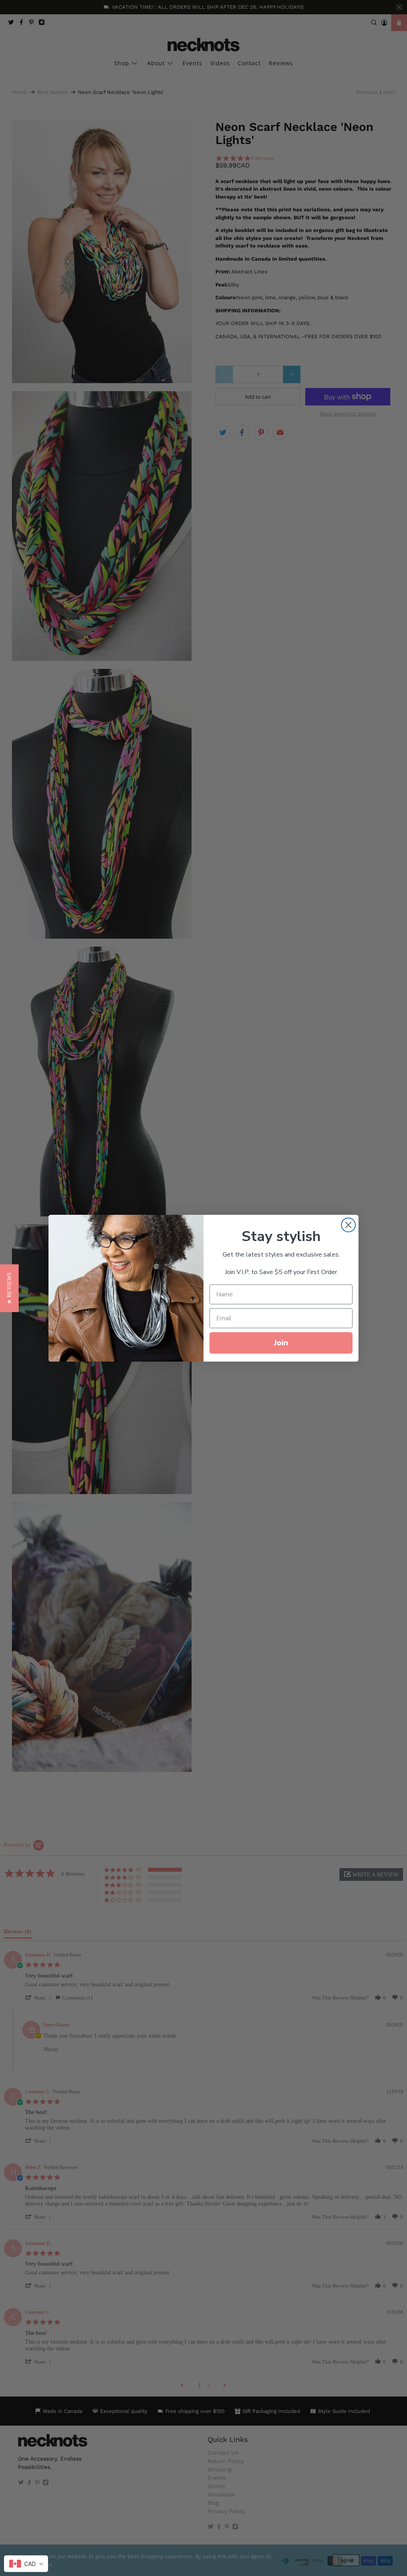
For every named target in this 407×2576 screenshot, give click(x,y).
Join (281, 1343)
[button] (9, 1288)
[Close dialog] (348, 1225)
